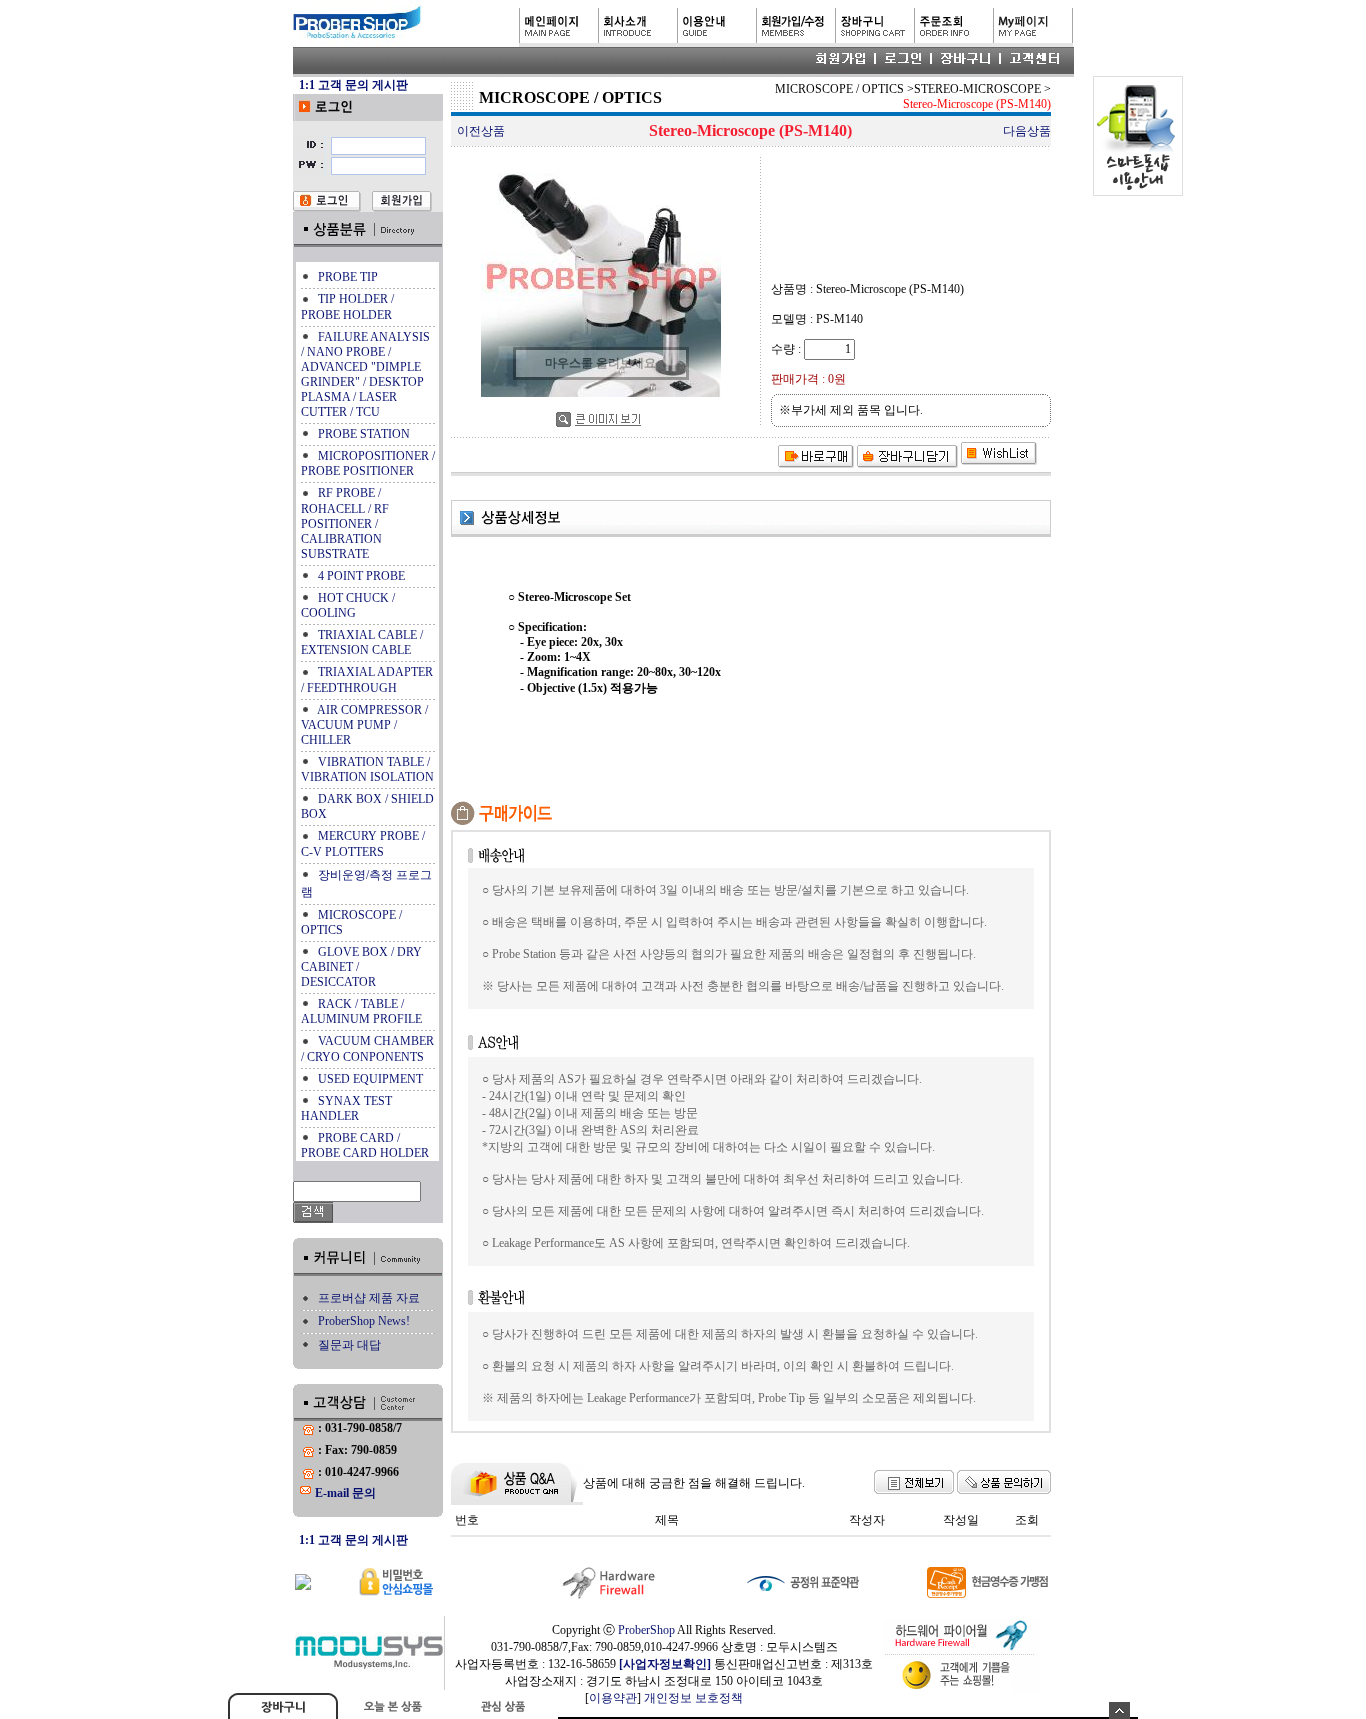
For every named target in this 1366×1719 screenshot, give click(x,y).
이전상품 (481, 131)
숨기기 (1119, 1710)
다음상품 (1027, 131)
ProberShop (646, 1630)
